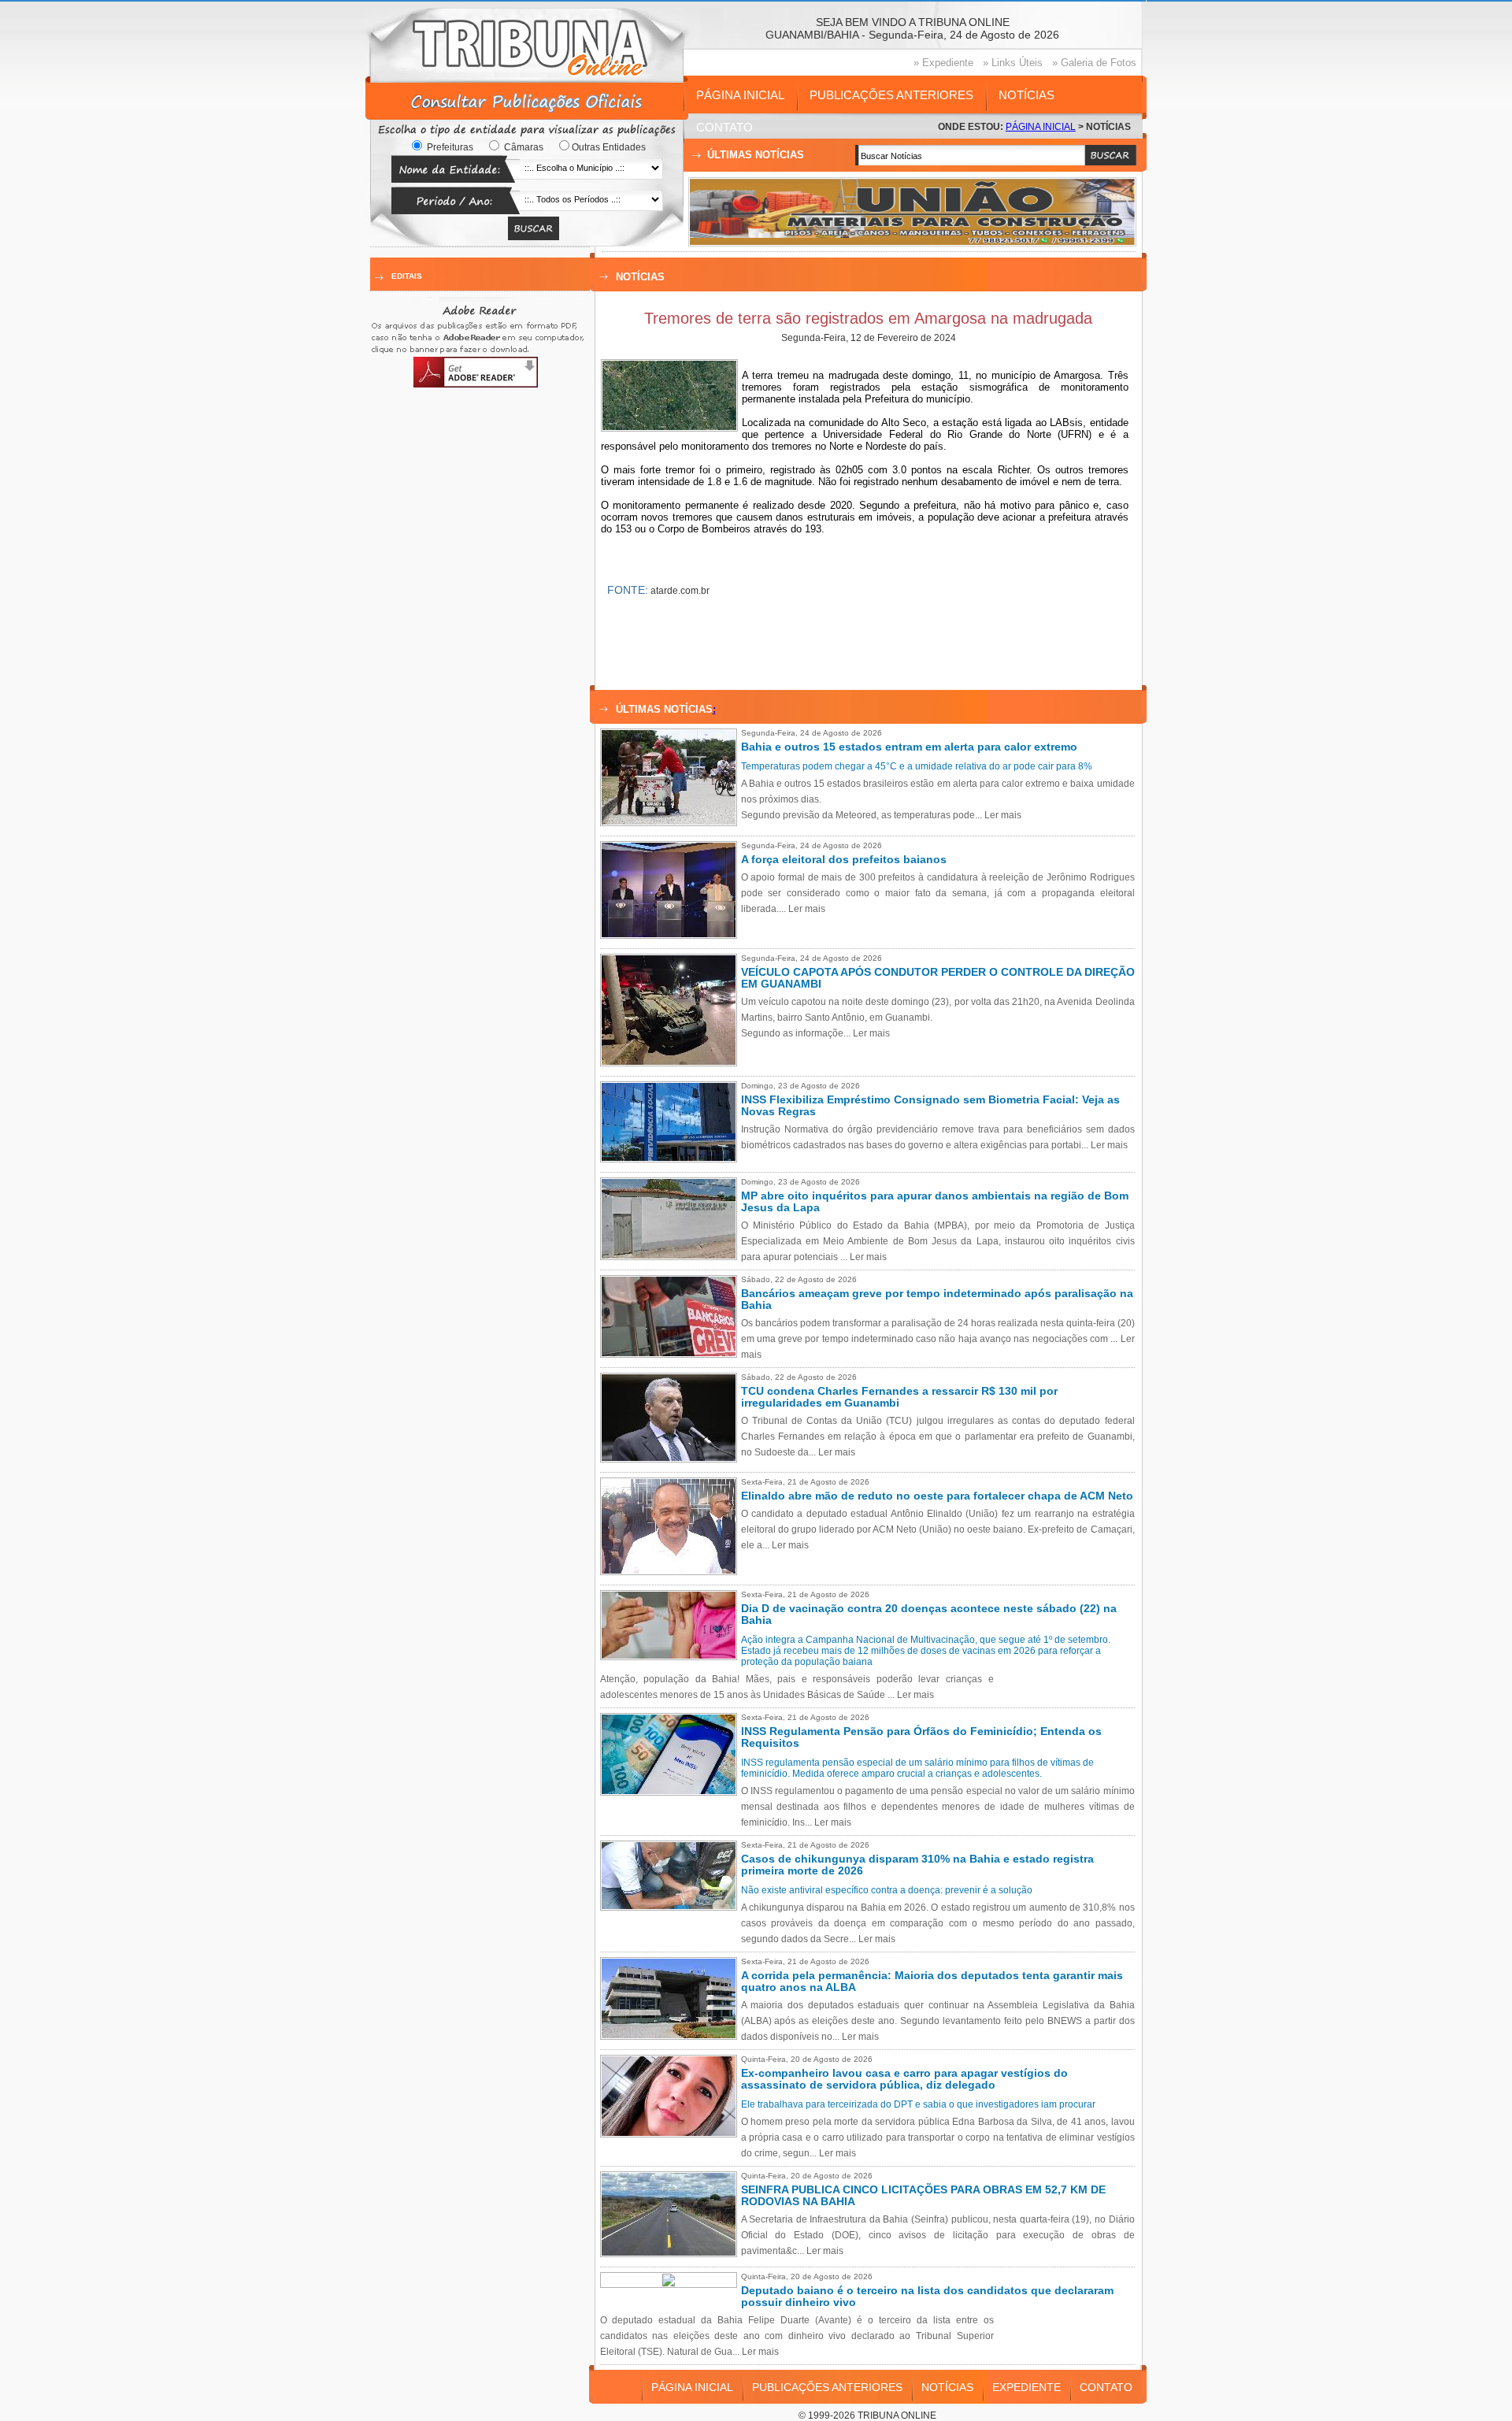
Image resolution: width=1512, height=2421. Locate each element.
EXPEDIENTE (1027, 2387)
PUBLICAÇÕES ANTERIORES (891, 95)
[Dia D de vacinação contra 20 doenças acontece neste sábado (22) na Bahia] (673, 1655)
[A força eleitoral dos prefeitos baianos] (673, 934)
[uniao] (912, 241)
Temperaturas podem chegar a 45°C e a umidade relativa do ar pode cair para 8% (917, 766)
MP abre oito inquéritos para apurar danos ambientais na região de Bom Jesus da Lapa (935, 1202)
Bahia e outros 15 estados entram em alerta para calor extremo (909, 747)
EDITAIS (407, 276)
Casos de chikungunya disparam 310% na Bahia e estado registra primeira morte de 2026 (917, 1865)
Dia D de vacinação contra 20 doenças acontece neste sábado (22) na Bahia (929, 1615)
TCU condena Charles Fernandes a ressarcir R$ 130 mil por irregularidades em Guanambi (899, 1397)
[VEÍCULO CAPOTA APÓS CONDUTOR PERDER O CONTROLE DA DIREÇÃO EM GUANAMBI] (673, 1062)
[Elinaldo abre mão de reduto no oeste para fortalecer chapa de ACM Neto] (673, 1570)
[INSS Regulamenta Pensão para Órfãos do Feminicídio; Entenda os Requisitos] (673, 1791)
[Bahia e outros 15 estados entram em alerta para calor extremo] (673, 821)
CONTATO (724, 127)
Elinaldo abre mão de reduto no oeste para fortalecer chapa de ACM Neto (937, 1496)
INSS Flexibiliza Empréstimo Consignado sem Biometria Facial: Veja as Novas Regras (930, 1106)
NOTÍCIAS (1027, 95)
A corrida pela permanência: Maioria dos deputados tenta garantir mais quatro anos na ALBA (932, 1982)
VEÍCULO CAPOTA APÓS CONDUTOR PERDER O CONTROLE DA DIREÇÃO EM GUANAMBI (938, 978)
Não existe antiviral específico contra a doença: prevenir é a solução (887, 1890)
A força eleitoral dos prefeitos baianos (844, 860)
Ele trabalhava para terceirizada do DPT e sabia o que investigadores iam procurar (918, 2104)
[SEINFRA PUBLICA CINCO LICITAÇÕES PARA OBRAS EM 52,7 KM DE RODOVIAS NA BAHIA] (673, 2252)
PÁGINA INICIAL (740, 95)
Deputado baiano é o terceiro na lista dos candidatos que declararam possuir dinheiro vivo (927, 2297)
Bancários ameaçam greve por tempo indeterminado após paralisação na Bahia (937, 1299)
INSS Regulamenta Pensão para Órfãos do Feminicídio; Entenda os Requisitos (921, 1737)
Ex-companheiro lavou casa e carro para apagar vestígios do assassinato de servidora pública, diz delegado (904, 2079)
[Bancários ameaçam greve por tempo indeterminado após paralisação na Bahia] (673, 1353)
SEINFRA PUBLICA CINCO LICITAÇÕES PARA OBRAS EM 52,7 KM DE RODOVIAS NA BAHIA (923, 2196)
